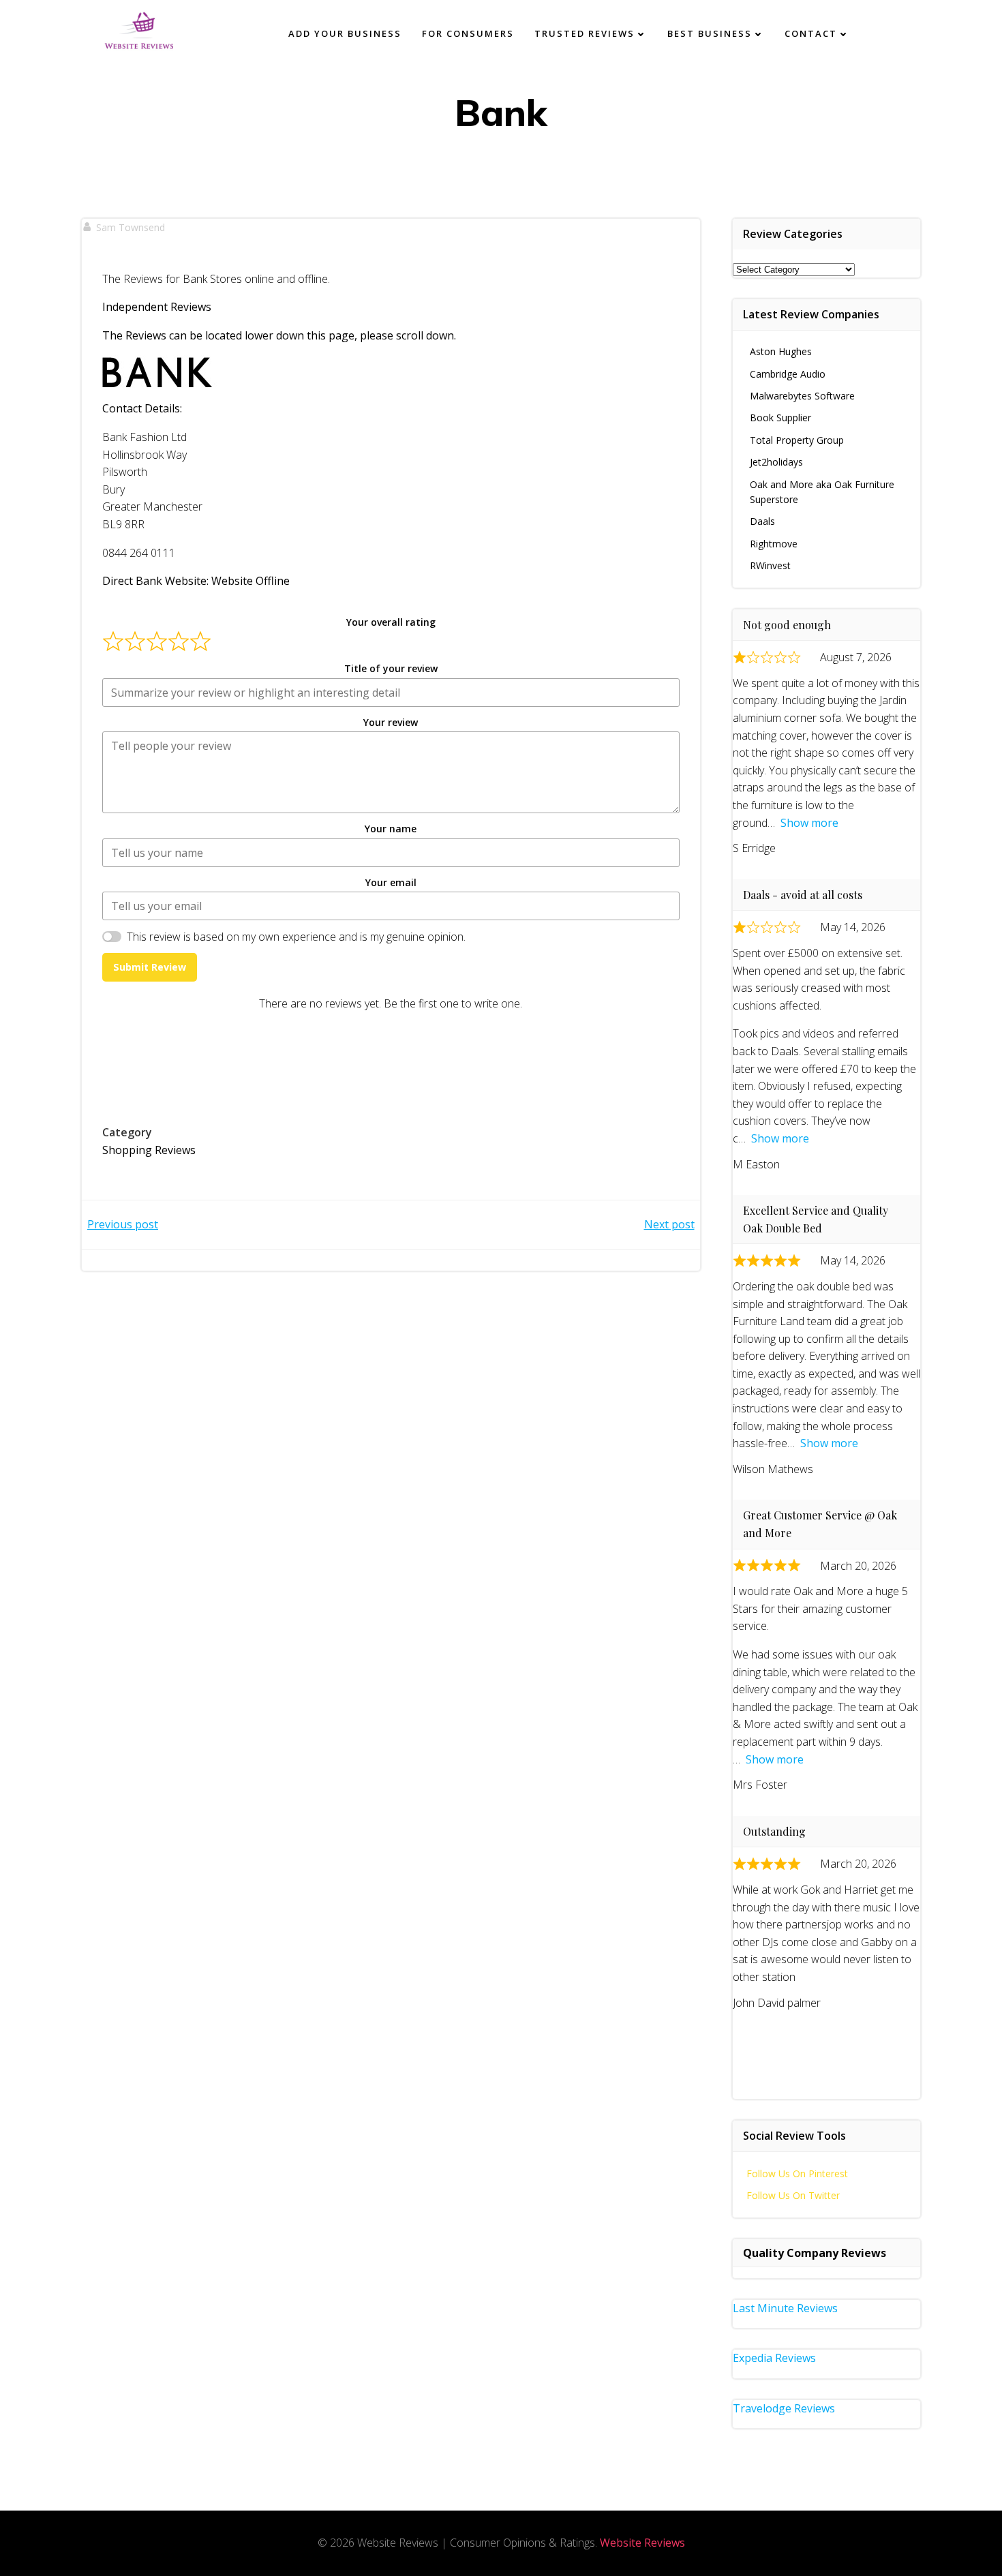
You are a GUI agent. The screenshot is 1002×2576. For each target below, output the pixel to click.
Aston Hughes (781, 351)
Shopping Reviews (149, 1150)
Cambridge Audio (788, 374)
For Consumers (468, 33)
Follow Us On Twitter (793, 2195)
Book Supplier (780, 418)
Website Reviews (642, 2543)
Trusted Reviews (584, 33)
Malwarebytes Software (802, 396)
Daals (762, 521)
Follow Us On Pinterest (797, 2173)
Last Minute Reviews (785, 2308)
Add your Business (345, 33)
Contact (811, 33)
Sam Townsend (131, 227)
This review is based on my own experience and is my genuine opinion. (296, 937)
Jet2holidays (776, 462)
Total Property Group (797, 440)
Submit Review (150, 967)
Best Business (710, 33)
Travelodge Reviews (784, 2408)
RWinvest (770, 565)
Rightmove (774, 544)
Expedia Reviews (774, 2358)
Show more (809, 823)
